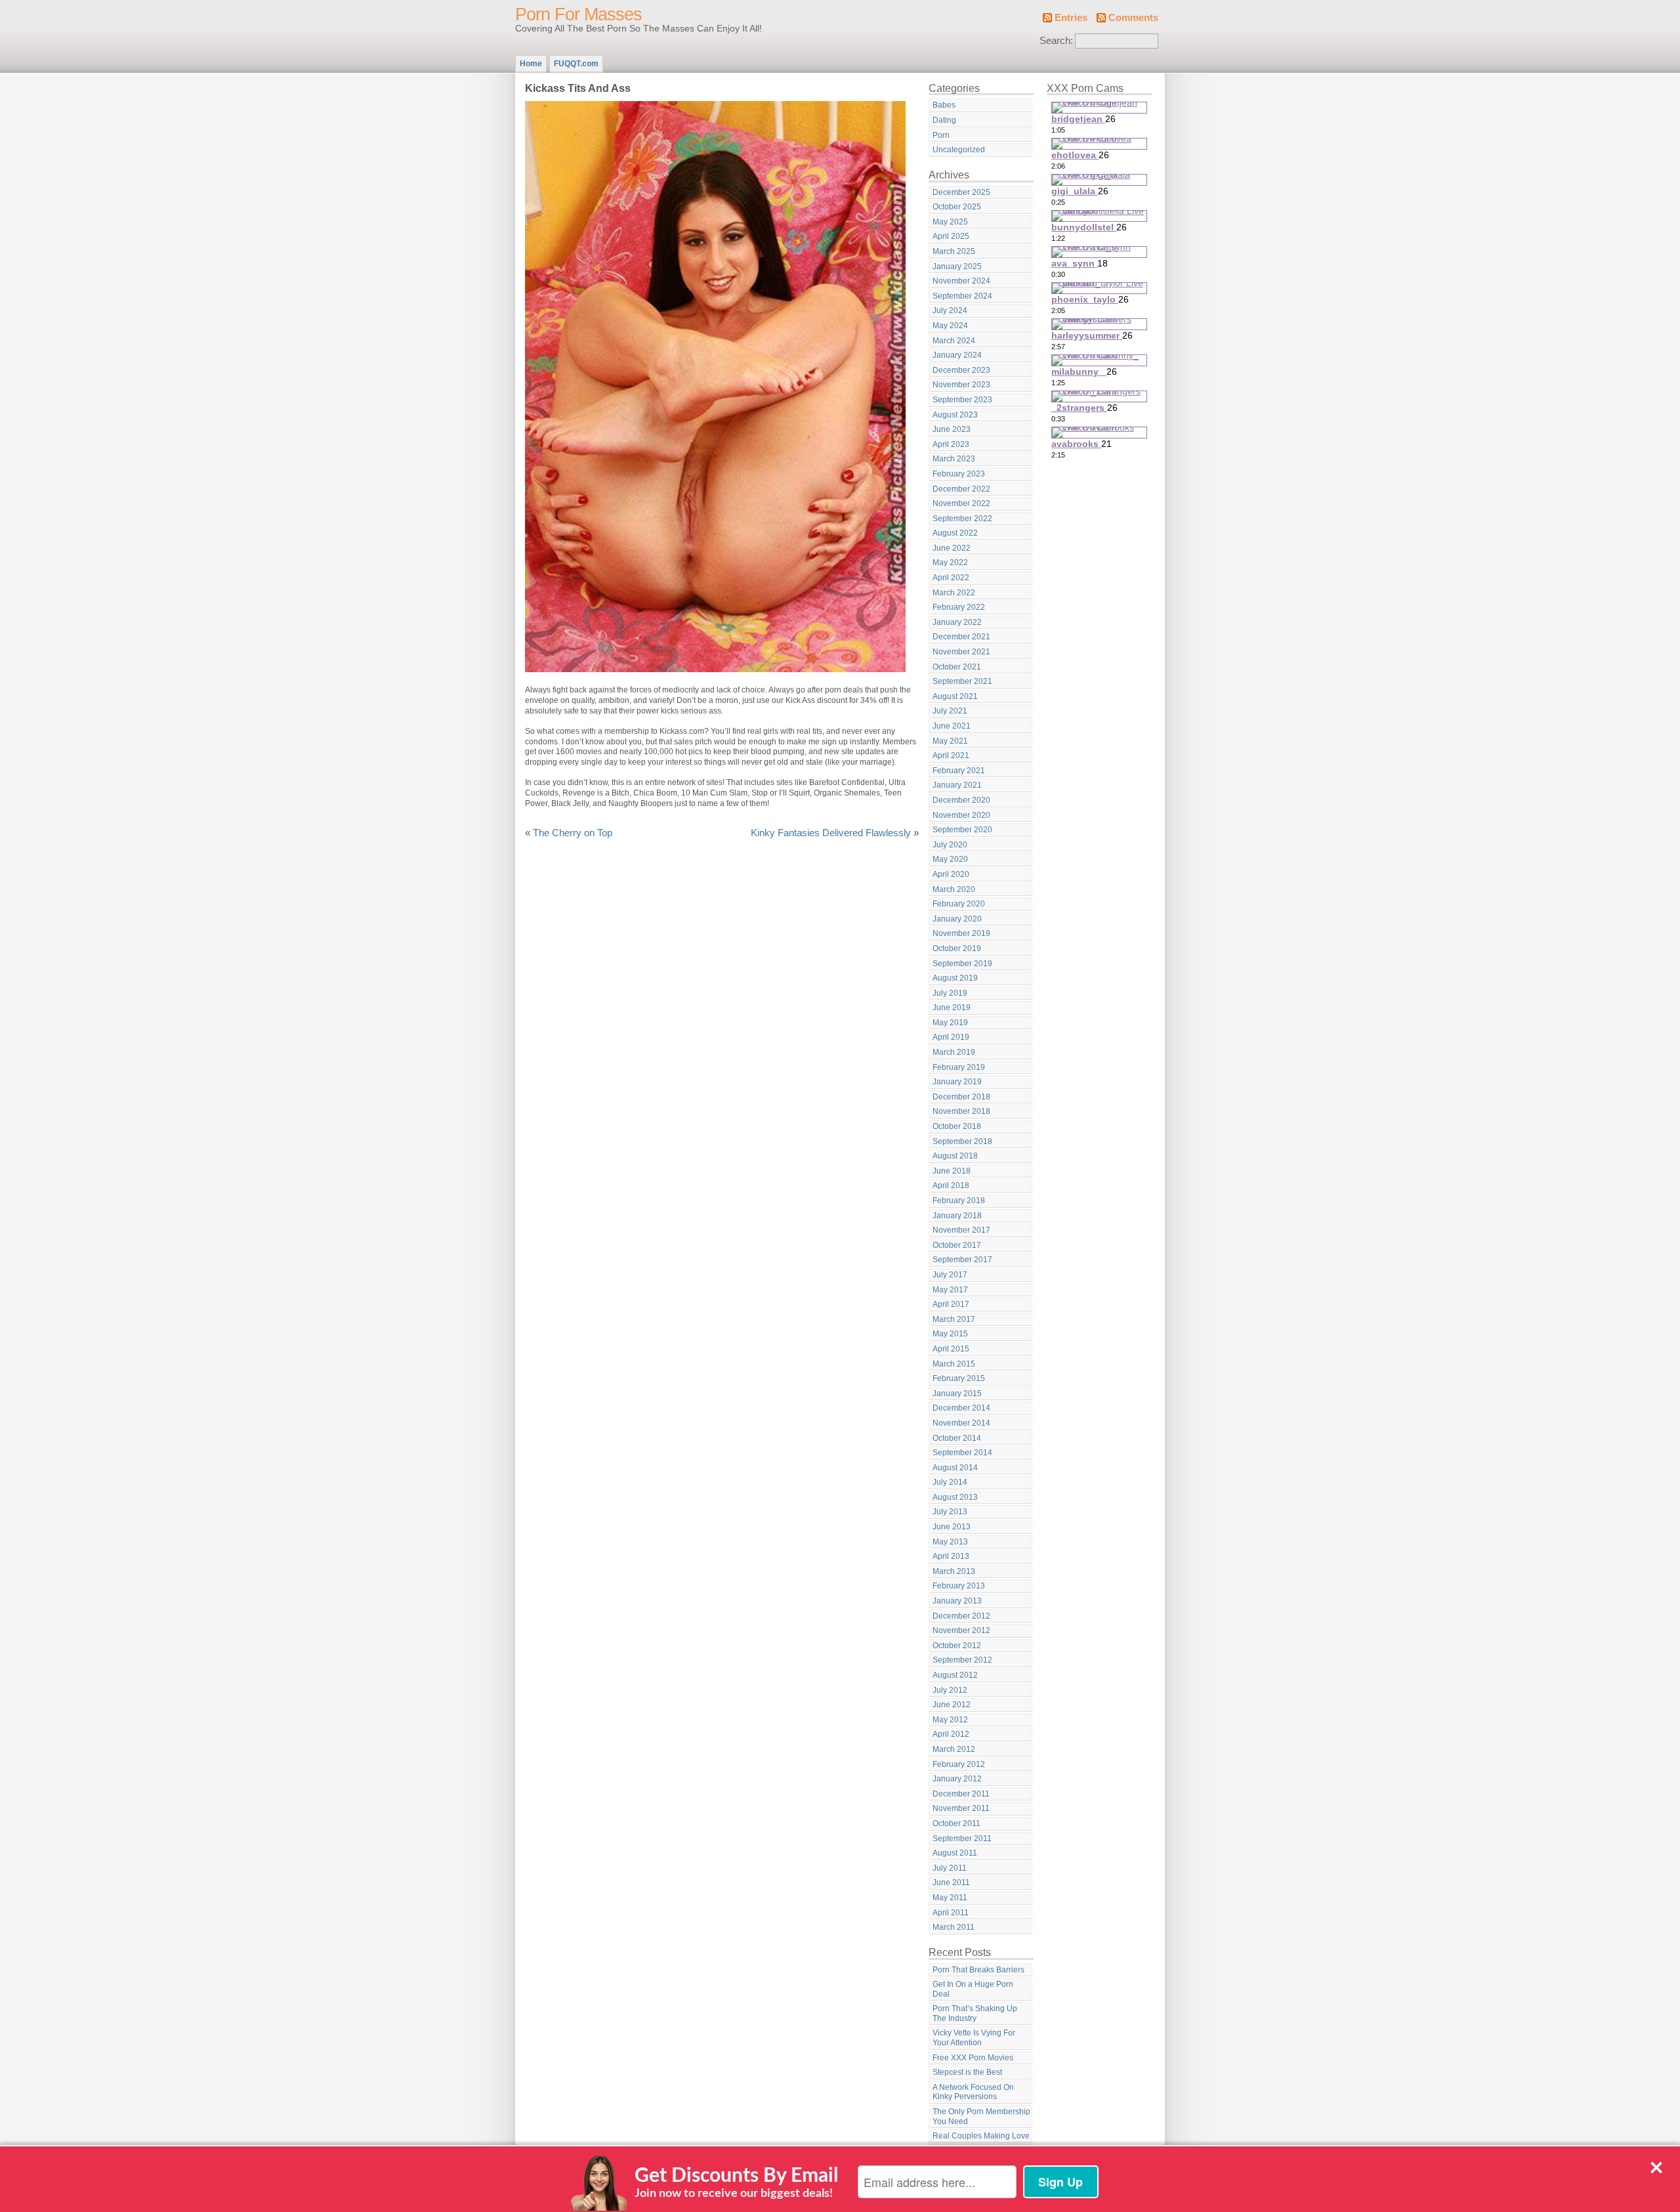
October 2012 (957, 1646)
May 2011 (950, 1898)
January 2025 (957, 266)
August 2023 (955, 415)
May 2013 (950, 1542)
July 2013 (950, 1512)
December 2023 (961, 370)
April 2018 (951, 1185)
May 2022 (950, 563)
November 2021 (961, 652)
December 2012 (961, 1616)
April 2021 (951, 755)
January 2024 (957, 355)
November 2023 (961, 385)
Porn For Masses (578, 14)
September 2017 (962, 1260)
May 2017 (950, 1290)
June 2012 (952, 1705)
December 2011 (961, 1794)
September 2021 (962, 681)
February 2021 (959, 771)
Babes (944, 105)
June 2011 (951, 1882)
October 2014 (957, 1438)
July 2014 (950, 1482)
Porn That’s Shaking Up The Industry (975, 2013)
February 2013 (959, 1586)
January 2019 (957, 1082)
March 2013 (954, 1571)
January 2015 (957, 1393)
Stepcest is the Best (967, 2072)
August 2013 (955, 1497)
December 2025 (961, 192)
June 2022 (952, 548)
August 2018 (955, 1156)
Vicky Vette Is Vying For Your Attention (974, 2038)
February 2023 (959, 474)
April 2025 (951, 236)
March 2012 (954, 1749)
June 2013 (952, 1527)
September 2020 (962, 830)
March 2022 (954, 593)
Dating (944, 120)
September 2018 (962, 1141)
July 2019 (950, 993)
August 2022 (955, 533)
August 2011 (955, 1853)
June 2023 (952, 429)
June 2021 (952, 726)
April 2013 (951, 1556)
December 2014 (961, 1408)
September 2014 (962, 1453)
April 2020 (951, 874)
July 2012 (950, 1690)
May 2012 (950, 1720)
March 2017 (954, 1319)
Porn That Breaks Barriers (978, 1970)
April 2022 (951, 578)
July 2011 (950, 1868)
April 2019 (951, 1037)
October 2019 (957, 948)
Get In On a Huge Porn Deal (973, 1989)
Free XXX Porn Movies (973, 2058)
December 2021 (961, 637)
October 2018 (957, 1126)
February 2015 (959, 1378)
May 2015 (950, 1334)
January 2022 (957, 622)
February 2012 (959, 1764)
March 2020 (954, 889)
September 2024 (962, 296)
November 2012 (961, 1630)
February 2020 (959, 904)
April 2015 (951, 1349)
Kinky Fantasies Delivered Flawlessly (831, 833)
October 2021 (957, 667)
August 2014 (955, 1468)
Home (531, 64)
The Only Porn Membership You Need (981, 2116)
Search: (1056, 41)
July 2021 (950, 711)
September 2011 (962, 1839)
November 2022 (961, 503)
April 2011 (951, 1913)
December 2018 (961, 1097)
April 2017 (951, 1304)
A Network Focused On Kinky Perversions (973, 2092)
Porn (941, 135)
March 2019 (954, 1052)
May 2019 (950, 1023)
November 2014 (961, 1423)
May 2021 (950, 741)
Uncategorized (959, 150)
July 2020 (950, 845)
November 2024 (961, 281)
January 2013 (957, 1601)
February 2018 (959, 1201)
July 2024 (950, 310)
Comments (1133, 18)
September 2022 (962, 519)
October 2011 (956, 1823)
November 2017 (961, 1230)
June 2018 (952, 1171)
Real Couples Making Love (981, 2136)
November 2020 (961, 815)
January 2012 (957, 1779)
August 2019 (955, 978)
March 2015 (954, 1364)
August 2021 (955, 696)
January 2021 (957, 785)
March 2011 (954, 1927)
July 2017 (950, 1275)
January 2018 (957, 1216)
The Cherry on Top (573, 833)
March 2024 (954, 341)
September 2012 (962, 1660)
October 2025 (957, 207)
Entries (1071, 18)
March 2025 (954, 251)
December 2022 (961, 489)
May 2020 (950, 859)
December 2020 (961, 800)
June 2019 (952, 1008)
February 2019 (959, 1067)
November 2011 (961, 1808)
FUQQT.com (576, 64)
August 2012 (955, 1675)
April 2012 (951, 1734)
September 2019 (962, 964)
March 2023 (954, 459)
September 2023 (962, 400)
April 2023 (951, 444)
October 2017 (957, 1245)
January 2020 (957, 919)
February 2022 (959, 607)
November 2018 (961, 1111)
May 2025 (950, 222)
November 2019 (961, 933)
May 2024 (950, 326)
